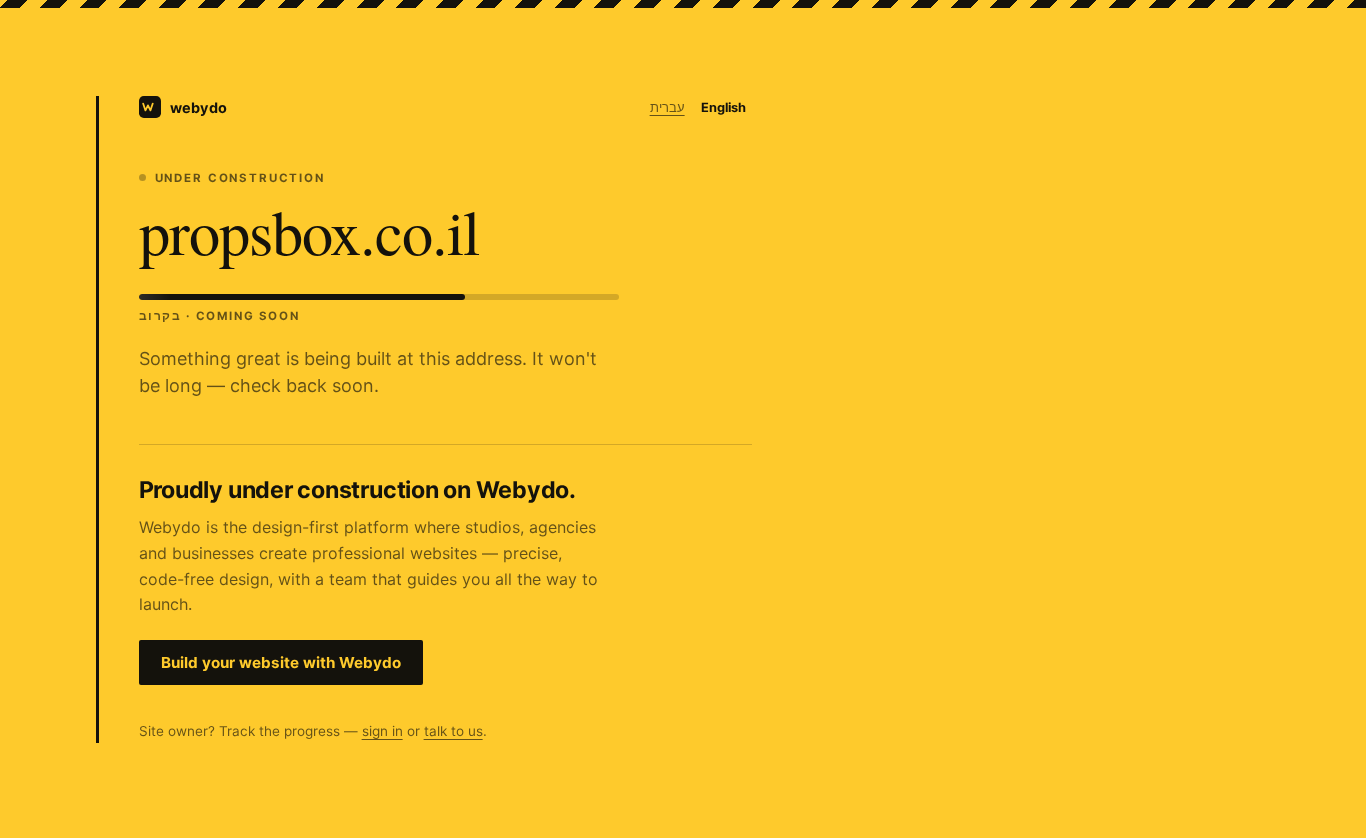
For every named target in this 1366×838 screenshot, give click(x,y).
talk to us (453, 731)
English (723, 107)
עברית (667, 107)
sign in (382, 731)
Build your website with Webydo (281, 662)
